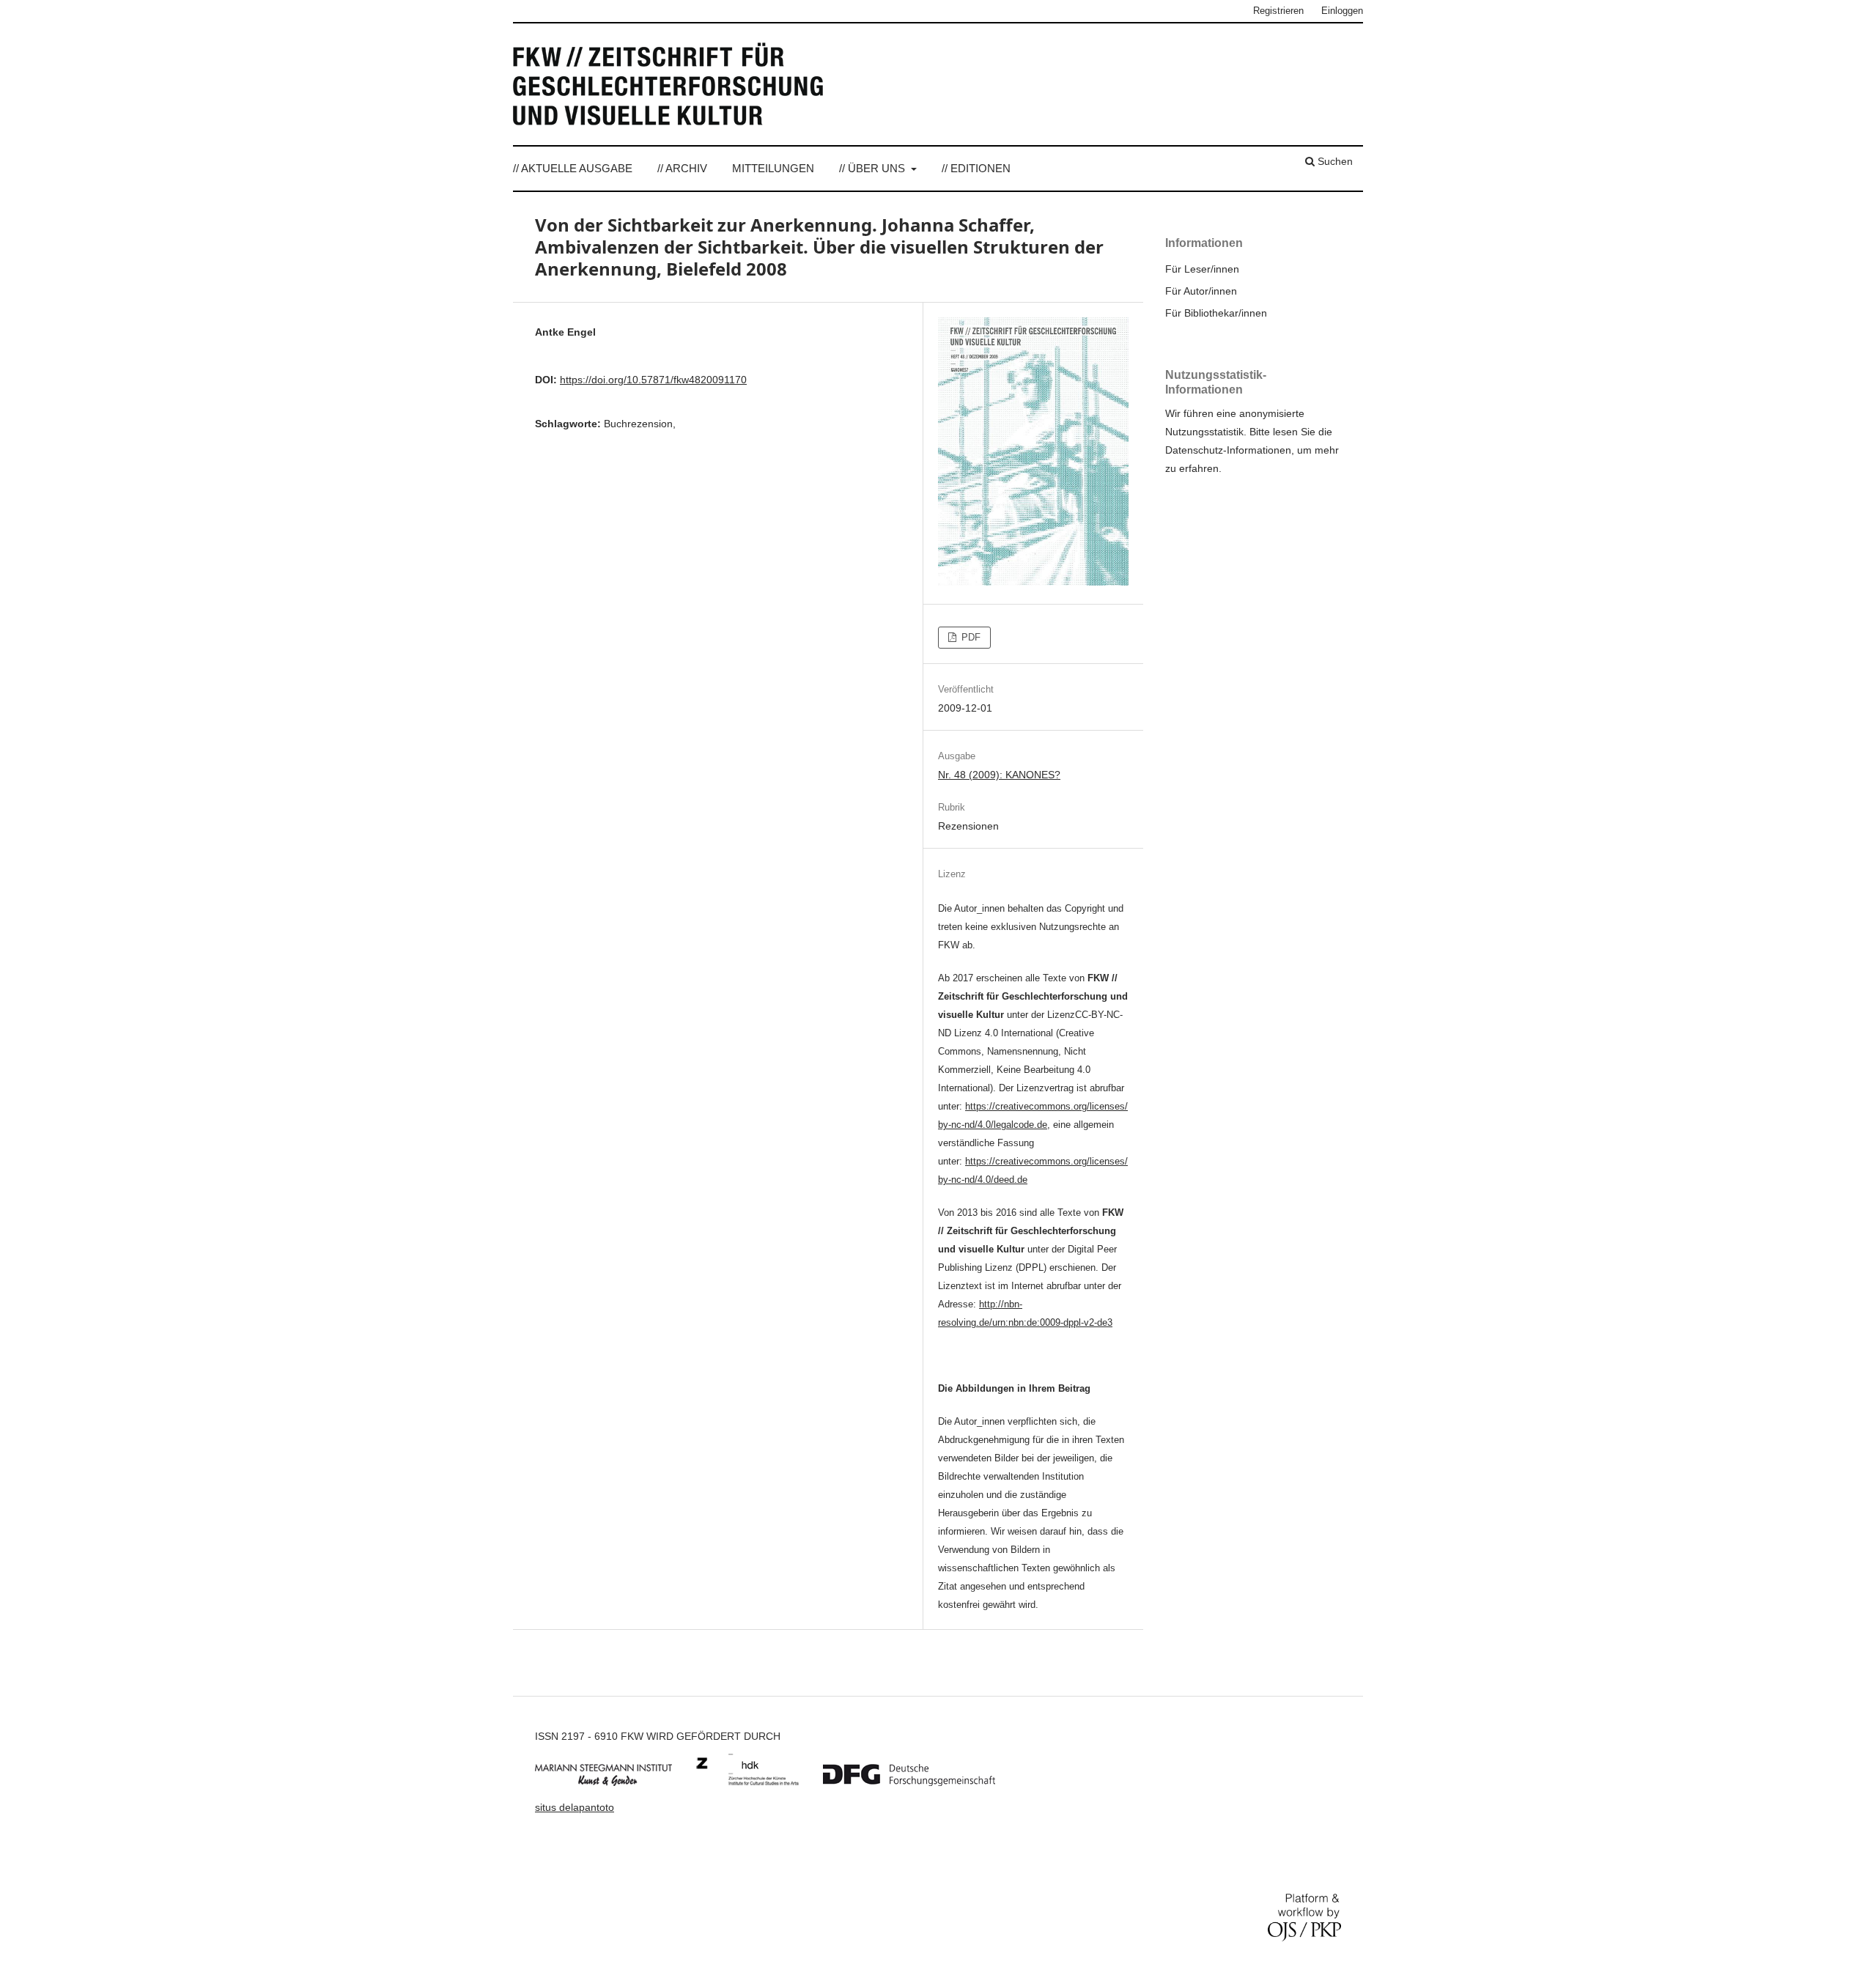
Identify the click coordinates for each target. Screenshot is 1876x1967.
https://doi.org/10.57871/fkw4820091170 (653, 380)
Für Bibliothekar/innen (1216, 313)
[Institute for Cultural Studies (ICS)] (758, 1782)
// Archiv (682, 168)
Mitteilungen (773, 168)
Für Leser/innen (1202, 269)
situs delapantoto (575, 1807)
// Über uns (874, 168)
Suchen (1334, 161)
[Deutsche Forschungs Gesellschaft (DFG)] (920, 1782)
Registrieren (1278, 11)
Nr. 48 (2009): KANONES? (999, 775)
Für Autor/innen (1201, 291)
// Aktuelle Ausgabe (573, 168)
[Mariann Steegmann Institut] (614, 1782)
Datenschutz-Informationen (1228, 450)
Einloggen (1342, 11)
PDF (970, 637)
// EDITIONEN (976, 168)
